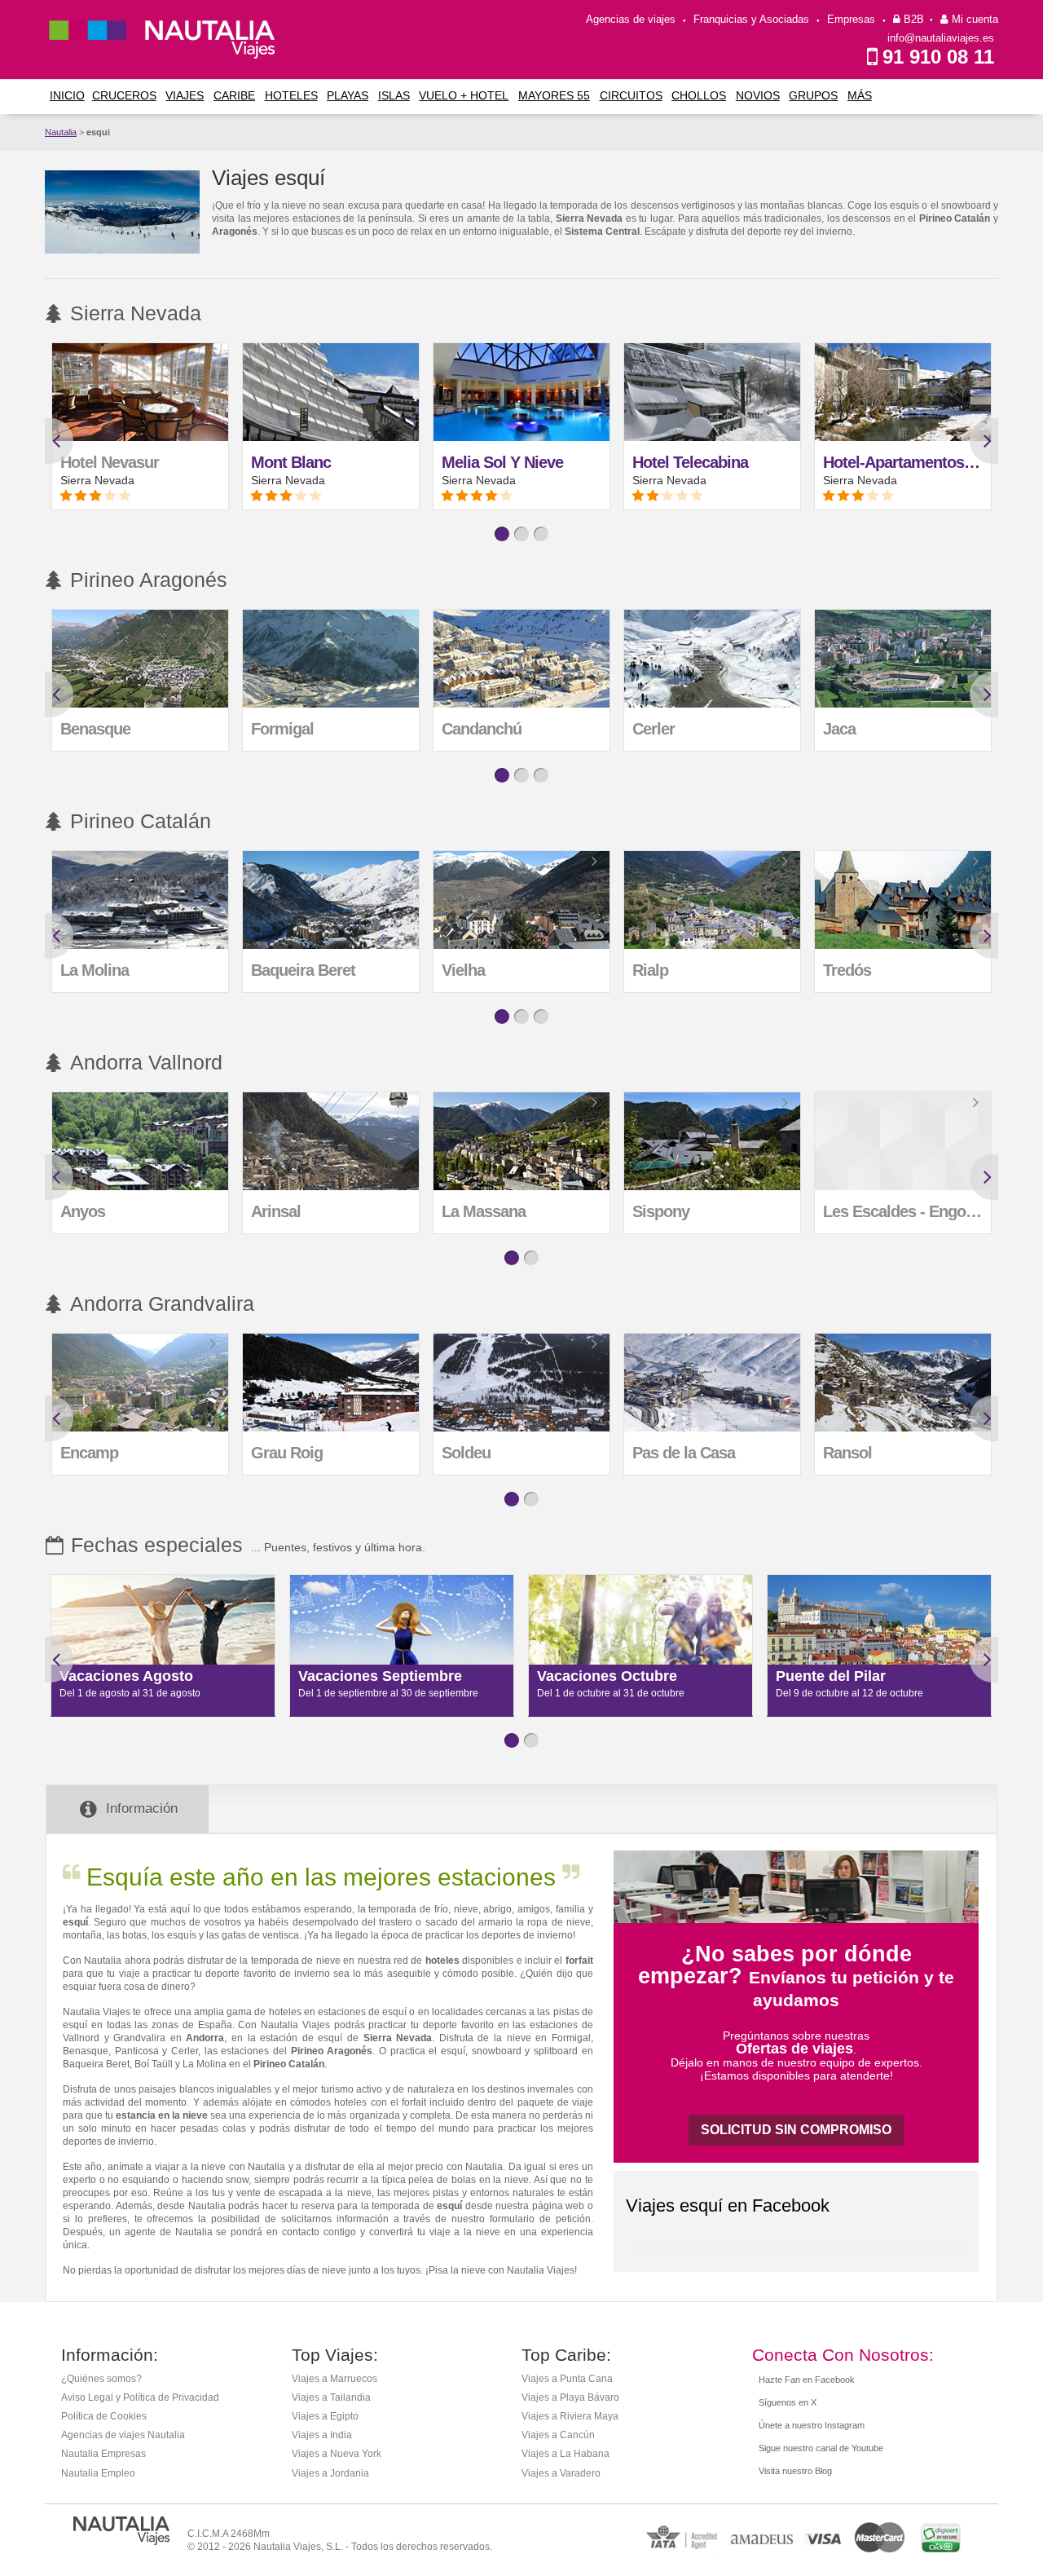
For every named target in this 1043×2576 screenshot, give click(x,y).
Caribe (234, 95)
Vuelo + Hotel (464, 95)
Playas (348, 95)
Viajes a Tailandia (331, 2397)
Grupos (813, 95)
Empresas (851, 19)
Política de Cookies (104, 2416)
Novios (758, 95)
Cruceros (124, 95)
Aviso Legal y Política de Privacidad (140, 2397)
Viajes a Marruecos (334, 2379)
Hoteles (291, 95)
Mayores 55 (554, 95)
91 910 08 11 (938, 57)
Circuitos (631, 95)
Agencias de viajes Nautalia (123, 2435)
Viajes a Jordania (330, 2473)
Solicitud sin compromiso (796, 2130)
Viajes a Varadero (561, 2473)
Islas (394, 95)
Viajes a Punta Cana (567, 2379)
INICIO (67, 95)
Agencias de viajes (631, 19)
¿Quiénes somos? (101, 2379)
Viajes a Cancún (558, 2435)
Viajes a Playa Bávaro (570, 2397)
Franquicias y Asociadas (751, 19)
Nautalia (61, 132)
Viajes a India (322, 2435)
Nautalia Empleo (98, 2473)
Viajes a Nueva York (337, 2454)
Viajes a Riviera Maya (570, 2416)
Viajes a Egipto (325, 2416)
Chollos (699, 95)
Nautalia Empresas (103, 2454)
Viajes (185, 95)
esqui (98, 132)
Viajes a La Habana (566, 2454)
